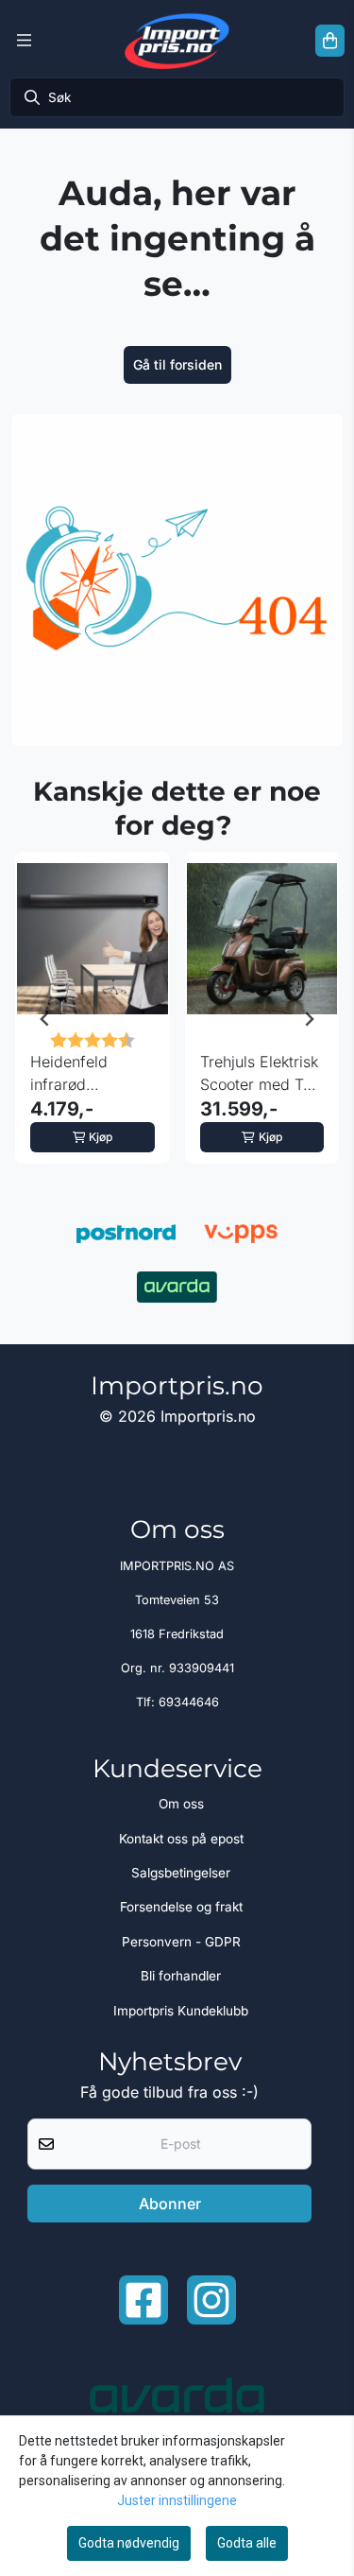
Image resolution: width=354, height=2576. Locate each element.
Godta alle (247, 2543)
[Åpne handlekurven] (330, 41)
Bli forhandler (181, 1976)
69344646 (189, 1702)
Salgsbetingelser (181, 1873)
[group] (93, 1019)
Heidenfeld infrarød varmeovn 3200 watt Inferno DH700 (86, 1074)
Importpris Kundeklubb (181, 2011)
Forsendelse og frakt (181, 1907)
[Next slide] (309, 1019)
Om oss (181, 1804)
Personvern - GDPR (181, 1942)
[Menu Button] (24, 41)
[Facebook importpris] (143, 2300)
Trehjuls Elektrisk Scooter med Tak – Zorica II (260, 1074)
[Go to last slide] (45, 1019)
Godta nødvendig (129, 2543)
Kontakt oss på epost (181, 1839)
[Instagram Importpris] (211, 2300)
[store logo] (177, 41)
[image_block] (177, 580)
